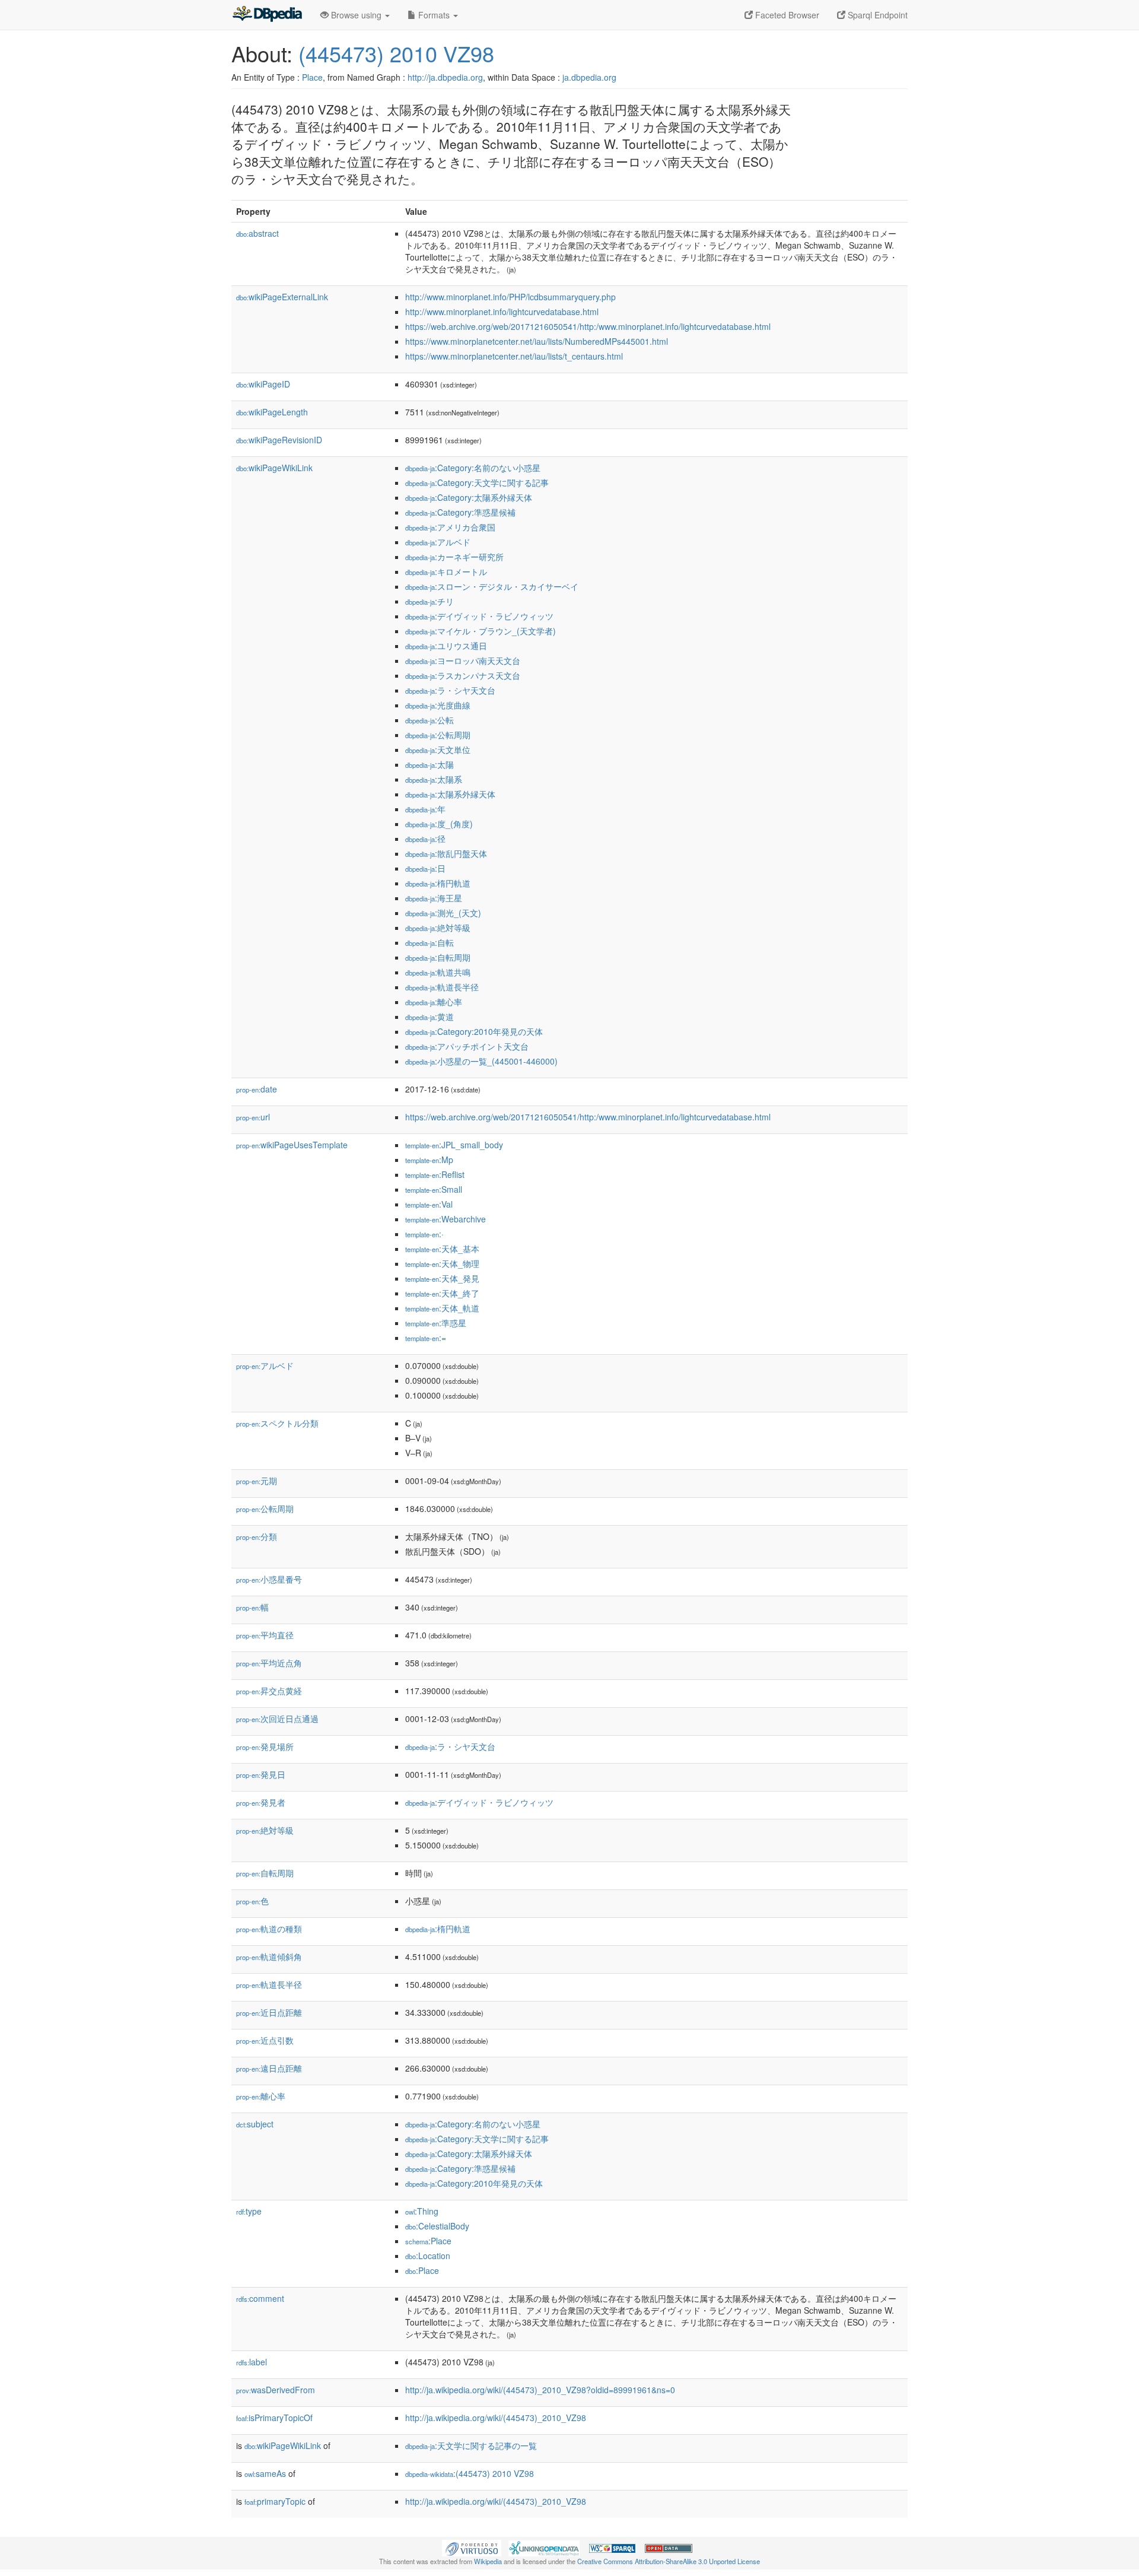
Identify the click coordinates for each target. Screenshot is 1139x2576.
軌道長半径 (269, 1984)
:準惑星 (436, 1323)
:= (426, 1338)
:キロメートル (446, 571)
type (249, 2211)
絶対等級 (265, 1830)
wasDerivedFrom (276, 2390)
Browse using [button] (356, 15)
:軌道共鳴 (438, 972)
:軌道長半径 (442, 987)
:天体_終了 (442, 1293)
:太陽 (429, 764)
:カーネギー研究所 (454, 557)
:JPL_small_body (454, 1145)
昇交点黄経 (269, 1691)
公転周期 (265, 1508)
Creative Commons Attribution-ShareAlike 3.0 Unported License (669, 2561)
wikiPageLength (272, 412)
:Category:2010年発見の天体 (474, 1031)
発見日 (261, 1774)
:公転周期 (438, 735)
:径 (425, 838)
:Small (434, 1189)
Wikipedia (488, 2561)
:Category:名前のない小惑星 (473, 468)
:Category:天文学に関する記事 (477, 482)
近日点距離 (269, 2012)
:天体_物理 (442, 1263)
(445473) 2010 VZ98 (396, 53)
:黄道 (429, 1017)
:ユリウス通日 (446, 646)
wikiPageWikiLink (274, 468)
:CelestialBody (437, 2226)
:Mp (429, 1160)
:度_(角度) (439, 824)
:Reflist (435, 1174)
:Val (429, 1204)
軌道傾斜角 (269, 1956)
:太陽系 (434, 779)
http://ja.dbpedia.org (445, 77)
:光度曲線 (438, 705)
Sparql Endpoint (876, 15)
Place (312, 77)
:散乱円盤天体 (446, 853)
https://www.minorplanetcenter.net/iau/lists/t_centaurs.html (514, 356)
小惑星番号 (269, 1579)
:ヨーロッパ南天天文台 (463, 660)
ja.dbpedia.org (589, 77)
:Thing (422, 2211)
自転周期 (265, 1873)
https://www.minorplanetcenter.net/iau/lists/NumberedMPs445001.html (537, 341)
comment (260, 2298)
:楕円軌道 (438, 883)
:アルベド (438, 542)
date (257, 1089)
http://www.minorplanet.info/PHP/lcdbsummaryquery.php (510, 297)
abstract (257, 233)
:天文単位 (438, 749)
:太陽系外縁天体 (450, 794)
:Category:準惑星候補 (460, 512)
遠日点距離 (269, 2068)
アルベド (265, 1365)
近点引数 (265, 2040)
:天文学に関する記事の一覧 (471, 2445)
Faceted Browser (786, 15)
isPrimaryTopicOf (274, 2418)
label (252, 2362)
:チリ (429, 601)
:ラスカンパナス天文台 (463, 675)
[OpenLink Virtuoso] (472, 2547)
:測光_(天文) (443, 913)
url (253, 1117)
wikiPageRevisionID (279, 440)
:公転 (429, 720)
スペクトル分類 (277, 1423)
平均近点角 (269, 1663)
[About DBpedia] (267, 15)
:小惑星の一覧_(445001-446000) (481, 1061)
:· (424, 1234)
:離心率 (434, 1002)
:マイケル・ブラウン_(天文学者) (481, 631)
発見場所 (265, 1746)
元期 (257, 1481)
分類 (257, 1536)
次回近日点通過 (277, 1719)
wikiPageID (263, 384)
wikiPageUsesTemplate (292, 1145)
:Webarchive (446, 1219)
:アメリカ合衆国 (450, 527)
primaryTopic (275, 2501)
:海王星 (434, 898)
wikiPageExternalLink (282, 297)
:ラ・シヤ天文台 (450, 690)
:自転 (429, 942)
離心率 (261, 2096)
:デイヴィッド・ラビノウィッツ (479, 616)
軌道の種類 (269, 1929)
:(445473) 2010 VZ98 (470, 2473)
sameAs (265, 2473)
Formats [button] (434, 15)
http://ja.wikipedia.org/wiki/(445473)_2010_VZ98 (496, 2418)
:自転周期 (438, 957)
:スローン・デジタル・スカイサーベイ (492, 586)
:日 (425, 868)
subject (255, 2124)
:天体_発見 (442, 1278)
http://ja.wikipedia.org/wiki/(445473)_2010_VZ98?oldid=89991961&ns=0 (540, 2390)
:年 (425, 809)
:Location (428, 2256)
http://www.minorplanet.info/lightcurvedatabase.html (502, 312)
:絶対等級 (438, 928)
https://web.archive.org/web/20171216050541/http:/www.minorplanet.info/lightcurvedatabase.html (588, 326)
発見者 (261, 1802)
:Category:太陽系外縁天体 (469, 497)
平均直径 (265, 1635)
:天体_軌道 (442, 1308)
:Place (428, 2241)
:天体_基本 (442, 1249)
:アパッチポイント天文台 (467, 1046)
